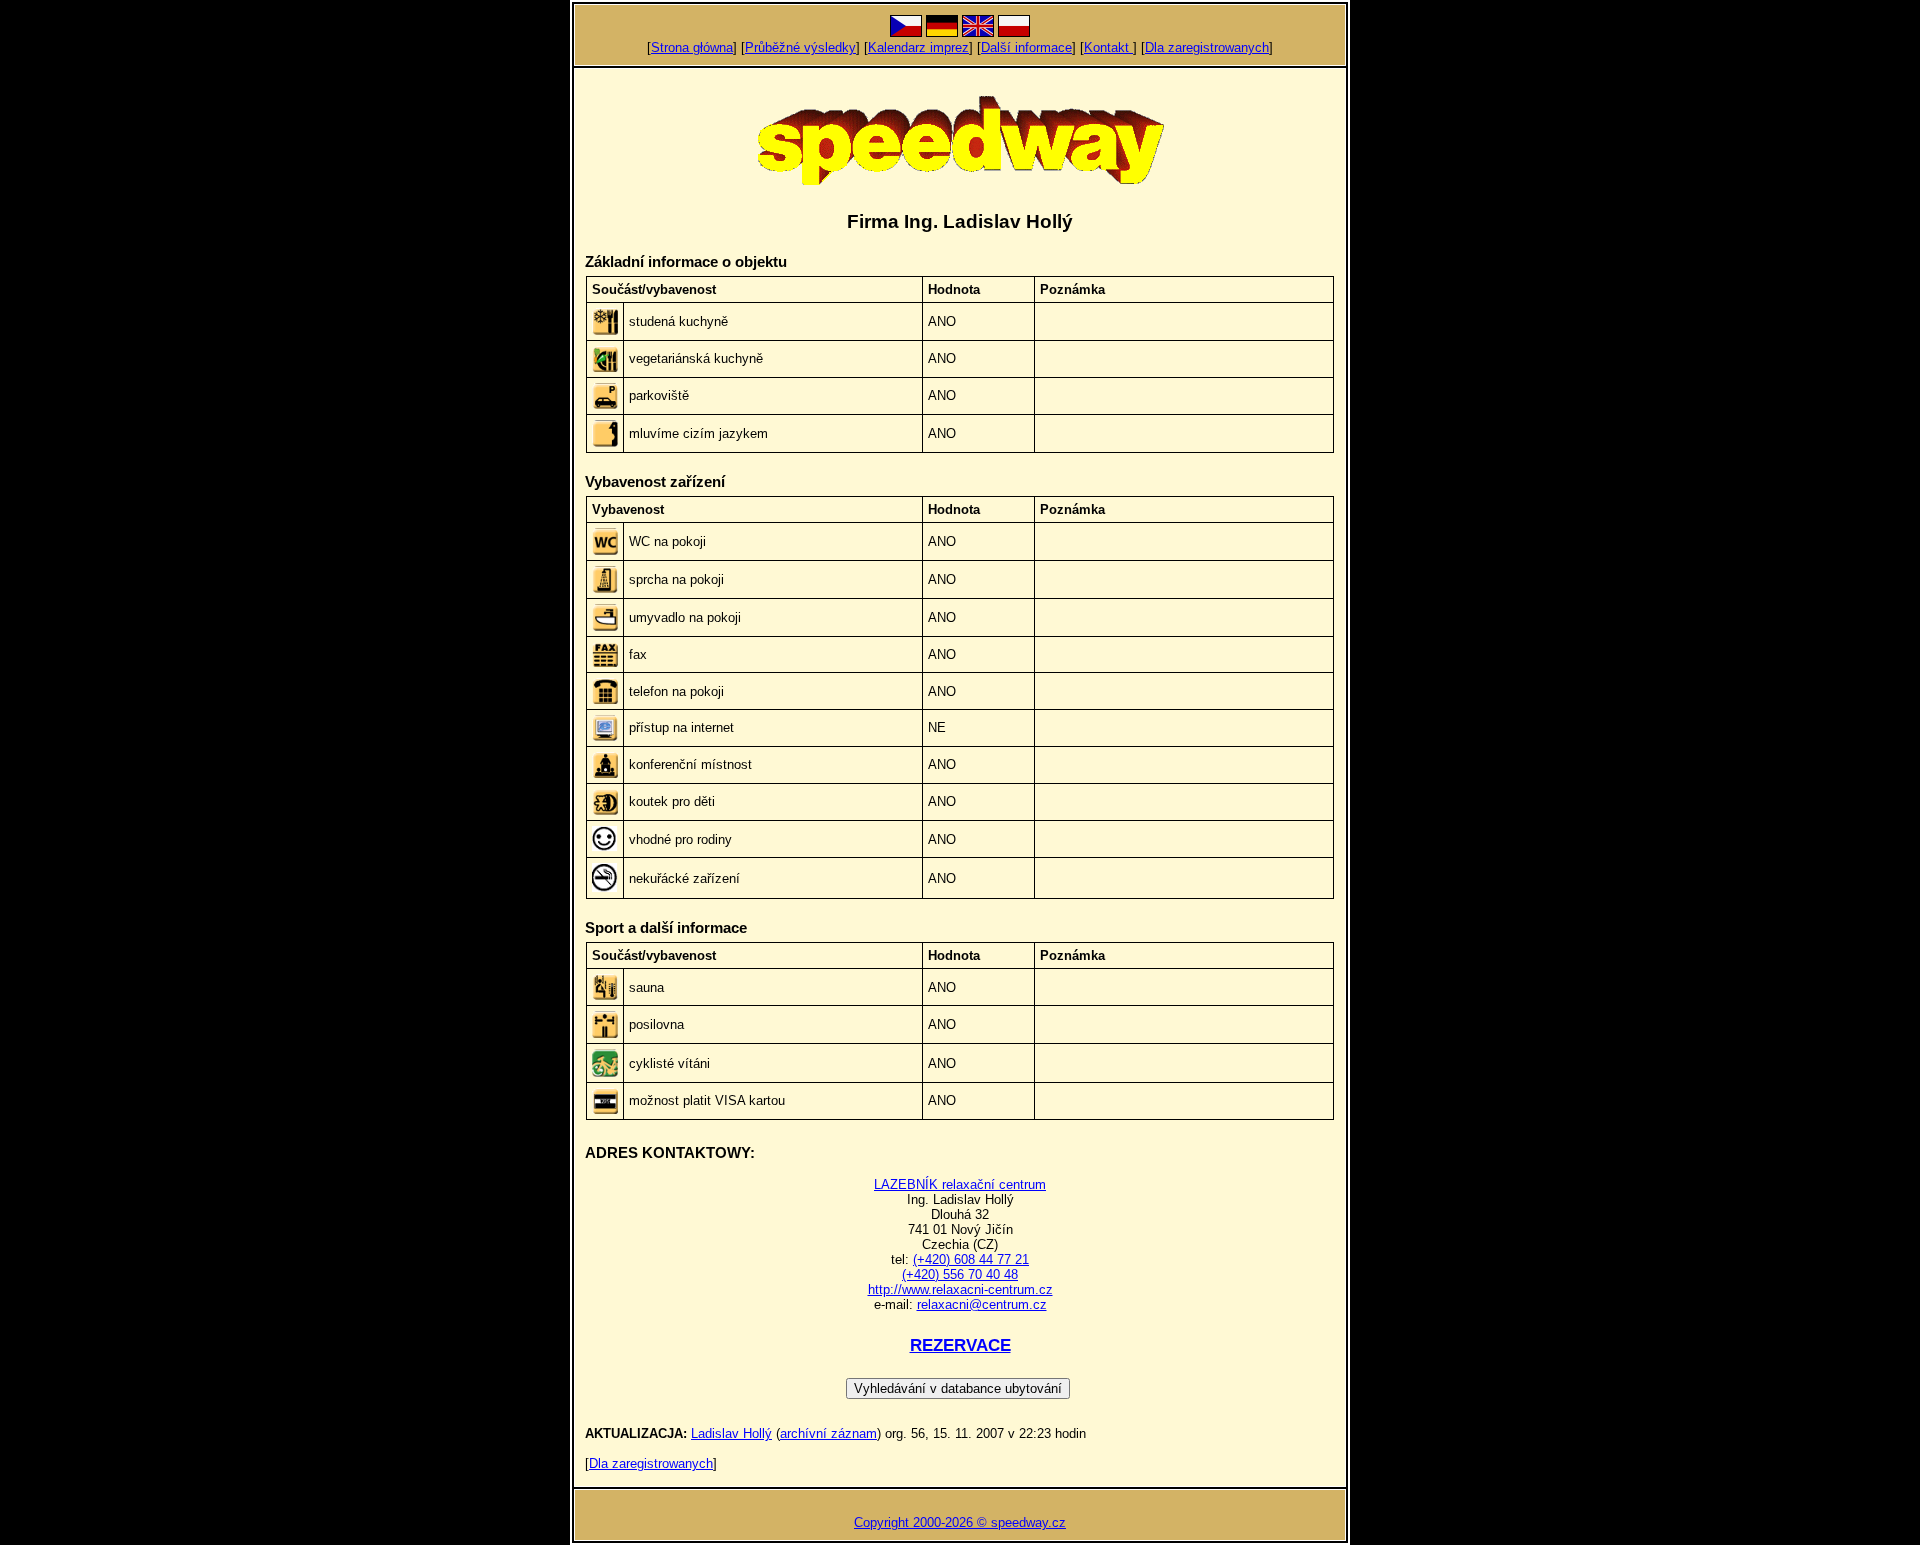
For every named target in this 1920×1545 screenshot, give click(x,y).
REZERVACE (960, 1345)
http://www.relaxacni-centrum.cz (960, 1289)
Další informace (1026, 47)
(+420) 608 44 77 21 (971, 1259)
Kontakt (1108, 47)
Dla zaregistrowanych (1207, 47)
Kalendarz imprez (918, 47)
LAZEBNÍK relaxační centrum (960, 1184)
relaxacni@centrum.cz (982, 1304)
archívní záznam (828, 1433)
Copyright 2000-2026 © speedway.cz (960, 1522)
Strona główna (692, 47)
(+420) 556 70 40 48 (960, 1274)
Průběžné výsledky (800, 47)
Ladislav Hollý (731, 1433)
